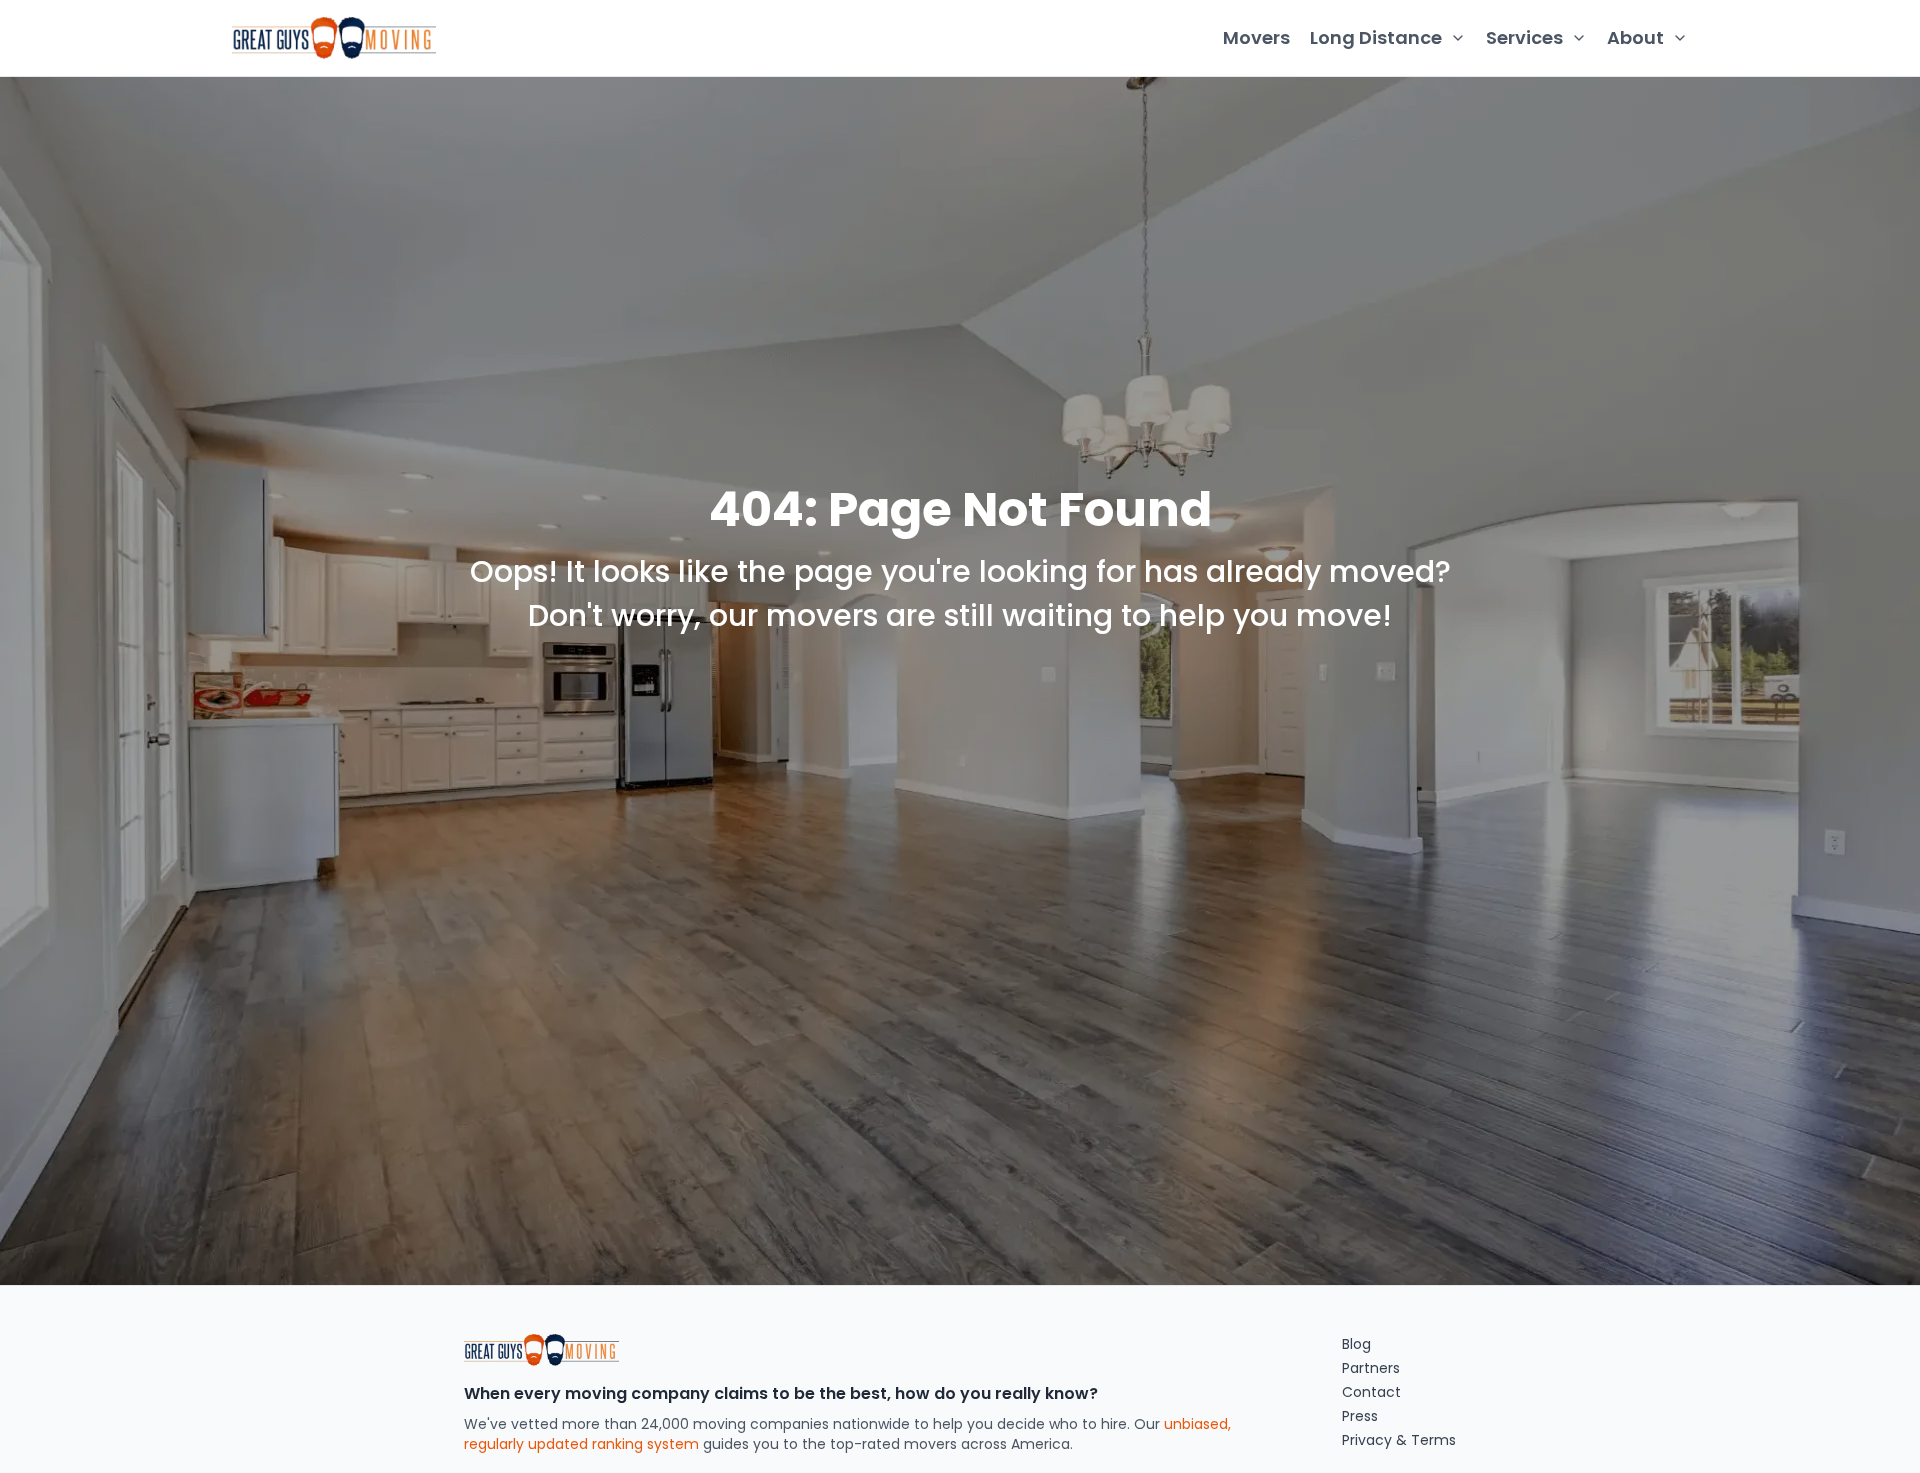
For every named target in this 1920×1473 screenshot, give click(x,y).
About (1635, 37)
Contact (1371, 1392)
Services (1524, 37)
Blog (1356, 1344)
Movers (1256, 37)
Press (1360, 1416)
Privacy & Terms (1399, 1440)
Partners (1371, 1368)
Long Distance (1376, 37)
